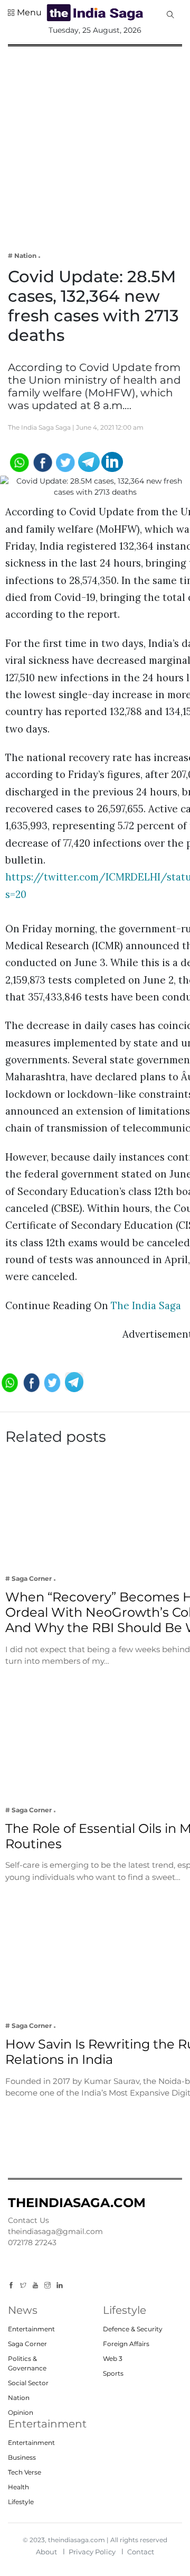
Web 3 (113, 2359)
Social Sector (28, 2383)
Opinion (21, 2412)
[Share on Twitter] (66, 461)
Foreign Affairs (126, 2344)
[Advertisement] (95, 142)
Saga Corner (27, 2344)
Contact (141, 2552)
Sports (113, 2373)
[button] (25, 13)
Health (18, 2487)
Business (22, 2457)
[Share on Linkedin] (112, 461)
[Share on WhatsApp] (19, 461)
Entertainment (31, 2329)
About (46, 2552)
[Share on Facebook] (42, 461)
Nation (19, 2398)
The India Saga (146, 1305)
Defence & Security (133, 2329)
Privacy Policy (92, 2552)
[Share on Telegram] (89, 461)
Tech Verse (25, 2472)
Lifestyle (21, 2502)
